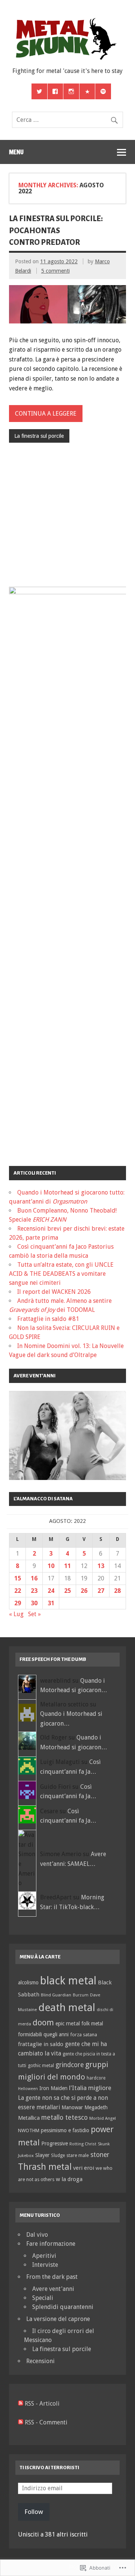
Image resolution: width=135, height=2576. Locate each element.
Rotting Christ (83, 2144)
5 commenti (55, 271)
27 (101, 1591)
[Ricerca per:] (67, 120)
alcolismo (28, 1982)
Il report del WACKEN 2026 (54, 1292)
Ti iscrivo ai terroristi (49, 2467)
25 (67, 1591)
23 (34, 1591)
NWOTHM (29, 2130)
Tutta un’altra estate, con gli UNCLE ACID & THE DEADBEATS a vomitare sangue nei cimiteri (61, 1274)
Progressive (55, 2143)
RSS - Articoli (42, 2404)
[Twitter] (39, 91)
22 (18, 1591)
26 (84, 1591)
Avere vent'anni (53, 2289)
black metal (68, 1981)
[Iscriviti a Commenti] (21, 2422)
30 (34, 1603)
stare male (78, 2155)
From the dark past (52, 2277)
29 (18, 1603)
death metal (67, 2008)
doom (43, 2022)
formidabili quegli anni (43, 2034)
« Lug (16, 1614)
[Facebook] (55, 91)
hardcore (96, 2078)
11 (67, 1566)
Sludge (58, 2156)
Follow (34, 2512)
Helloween (28, 2089)
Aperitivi (44, 2256)
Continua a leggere (46, 414)
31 (51, 1603)
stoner (100, 2155)
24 (51, 1591)
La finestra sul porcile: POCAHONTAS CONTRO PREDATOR (56, 230)
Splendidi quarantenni (63, 2307)
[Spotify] (103, 91)
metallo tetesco (64, 2118)
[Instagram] (71, 91)
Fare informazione (51, 2244)
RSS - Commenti (46, 2422)
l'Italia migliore (90, 2088)
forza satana (84, 2035)
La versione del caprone (58, 2319)
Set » (34, 1614)
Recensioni (40, 2361)
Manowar (72, 2107)
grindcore (70, 2065)
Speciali (43, 2298)
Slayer (42, 2155)
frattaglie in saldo (41, 2044)
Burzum (81, 1995)
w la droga (69, 2179)
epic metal (68, 2023)
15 (18, 1578)
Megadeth (96, 2107)
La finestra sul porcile (39, 436)
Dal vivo (37, 2235)
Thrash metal (45, 2167)
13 (101, 1566)
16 (34, 1578)
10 (51, 1566)
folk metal (92, 2023)
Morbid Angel (103, 2118)
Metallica (29, 2118)
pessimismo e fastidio (65, 2130)
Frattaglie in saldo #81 (48, 1319)
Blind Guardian (56, 1995)
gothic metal (41, 2065)
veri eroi (84, 2168)
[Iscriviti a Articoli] (21, 2404)
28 (117, 1591)
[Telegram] (87, 91)
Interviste (45, 2265)
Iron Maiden (53, 2088)
